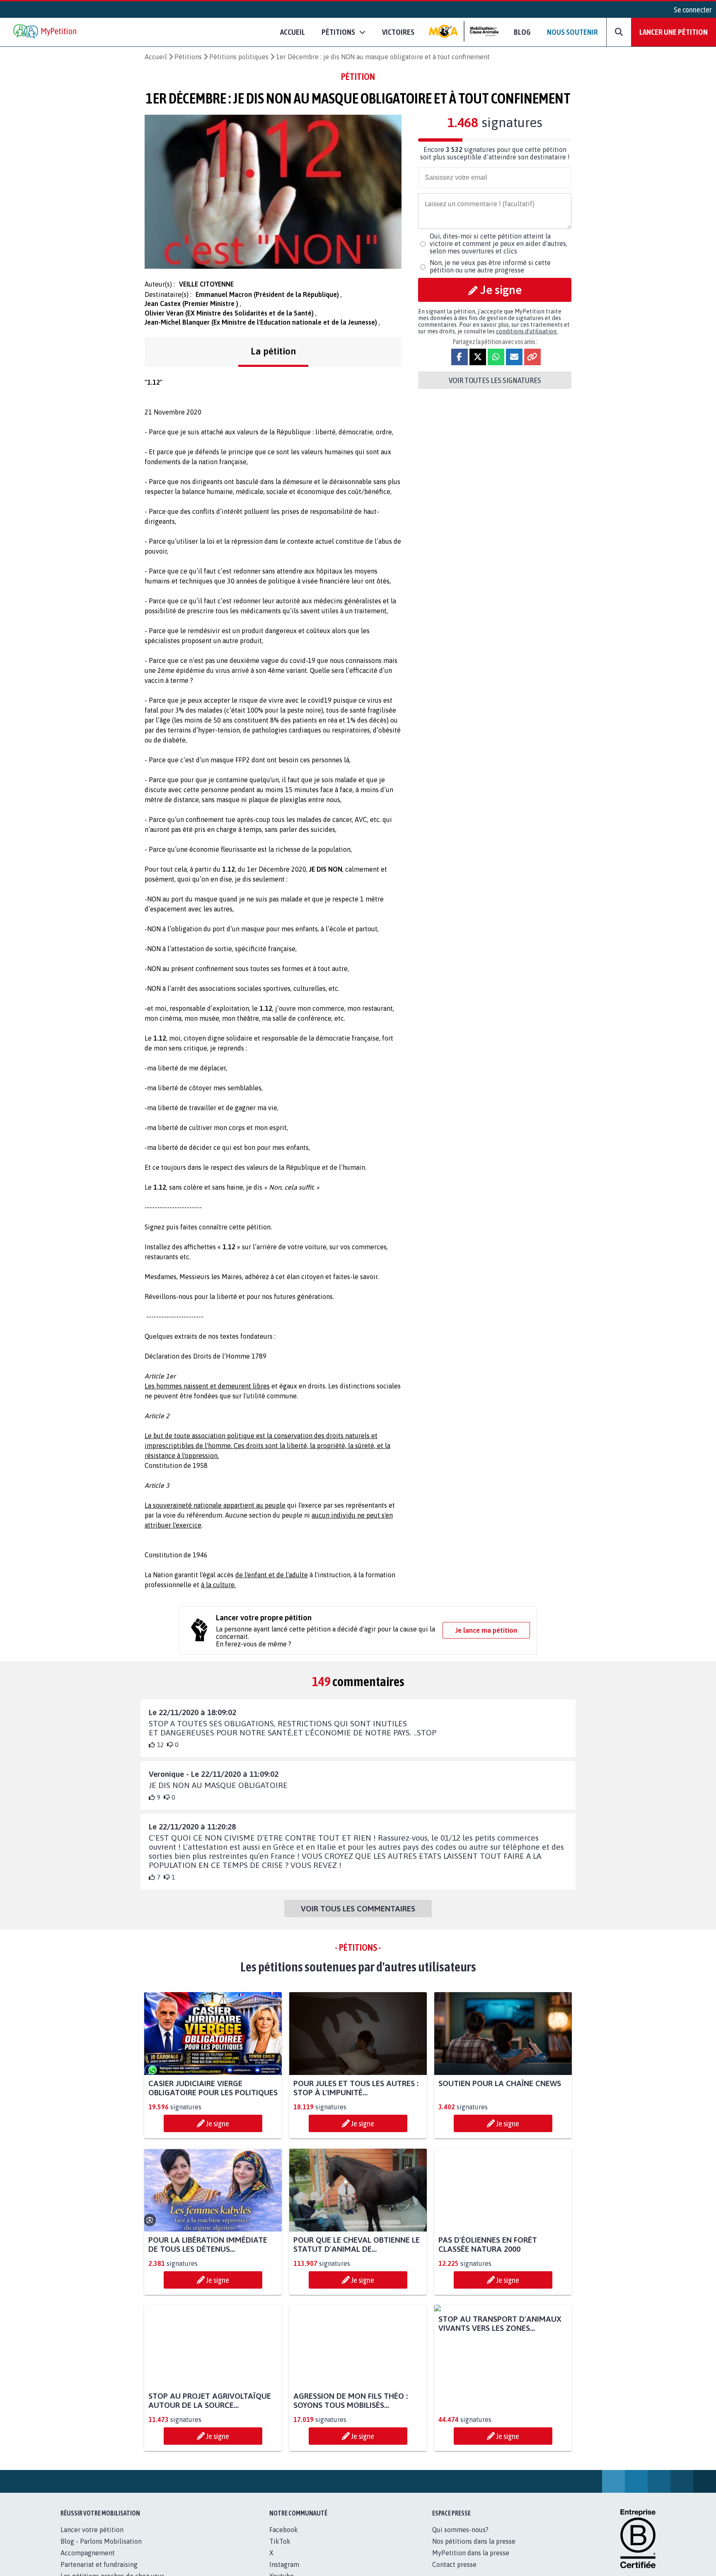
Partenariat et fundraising (99, 2564)
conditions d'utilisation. (527, 331)
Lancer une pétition (674, 32)
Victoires (398, 32)
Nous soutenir (572, 32)
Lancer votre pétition (92, 2530)
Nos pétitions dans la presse (474, 2541)
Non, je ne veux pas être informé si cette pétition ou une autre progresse (490, 266)
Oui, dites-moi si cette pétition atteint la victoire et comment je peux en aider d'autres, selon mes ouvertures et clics (498, 243)
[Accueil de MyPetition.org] (46, 32)
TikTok (280, 2541)
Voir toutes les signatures (495, 380)
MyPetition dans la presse (471, 2553)
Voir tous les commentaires (358, 1909)
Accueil (293, 32)
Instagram (284, 2564)
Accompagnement (88, 2553)
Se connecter (693, 10)
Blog (522, 32)
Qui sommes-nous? (460, 2530)
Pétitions (188, 57)
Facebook (284, 2530)
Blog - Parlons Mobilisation (101, 2541)
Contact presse (454, 2564)
